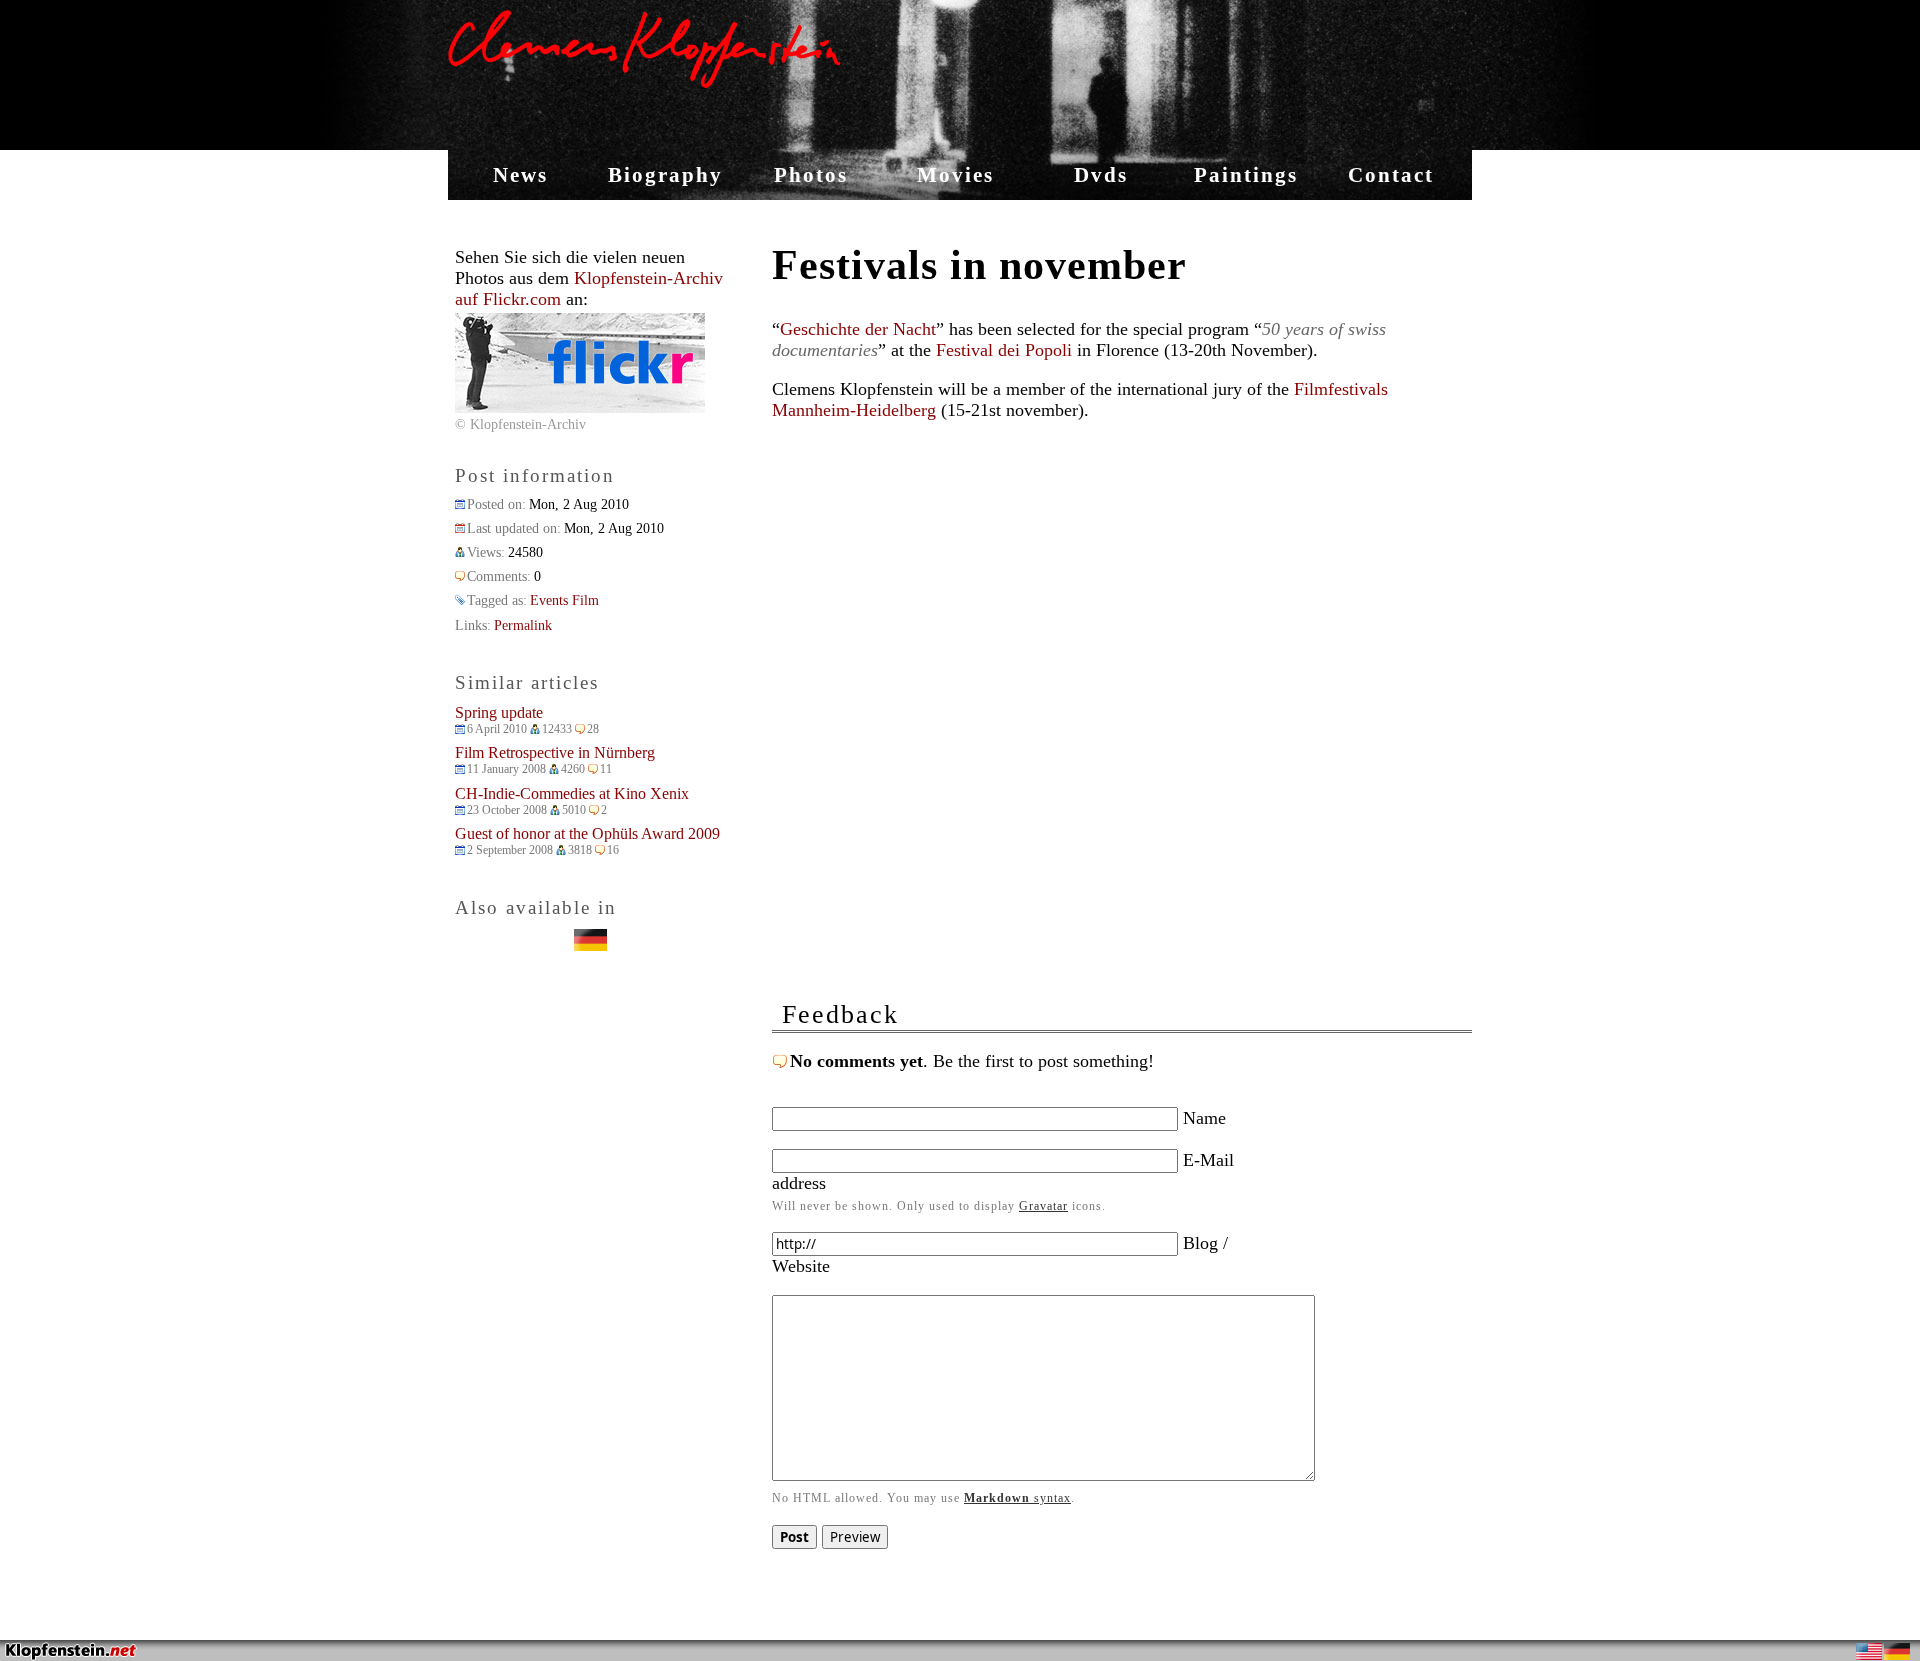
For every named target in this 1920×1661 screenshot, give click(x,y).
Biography (665, 175)
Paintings (1246, 175)
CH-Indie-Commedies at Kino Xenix (572, 793)
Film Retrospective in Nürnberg (555, 752)
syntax (1017, 1498)
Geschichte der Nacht (858, 329)
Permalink (523, 625)
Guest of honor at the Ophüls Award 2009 (587, 833)
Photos (811, 175)
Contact (1391, 175)
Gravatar (1043, 1206)
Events (549, 600)
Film (585, 600)
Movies (955, 175)
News (520, 175)
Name (1202, 1118)
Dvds (1101, 175)
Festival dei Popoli (1004, 350)
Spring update (499, 712)
